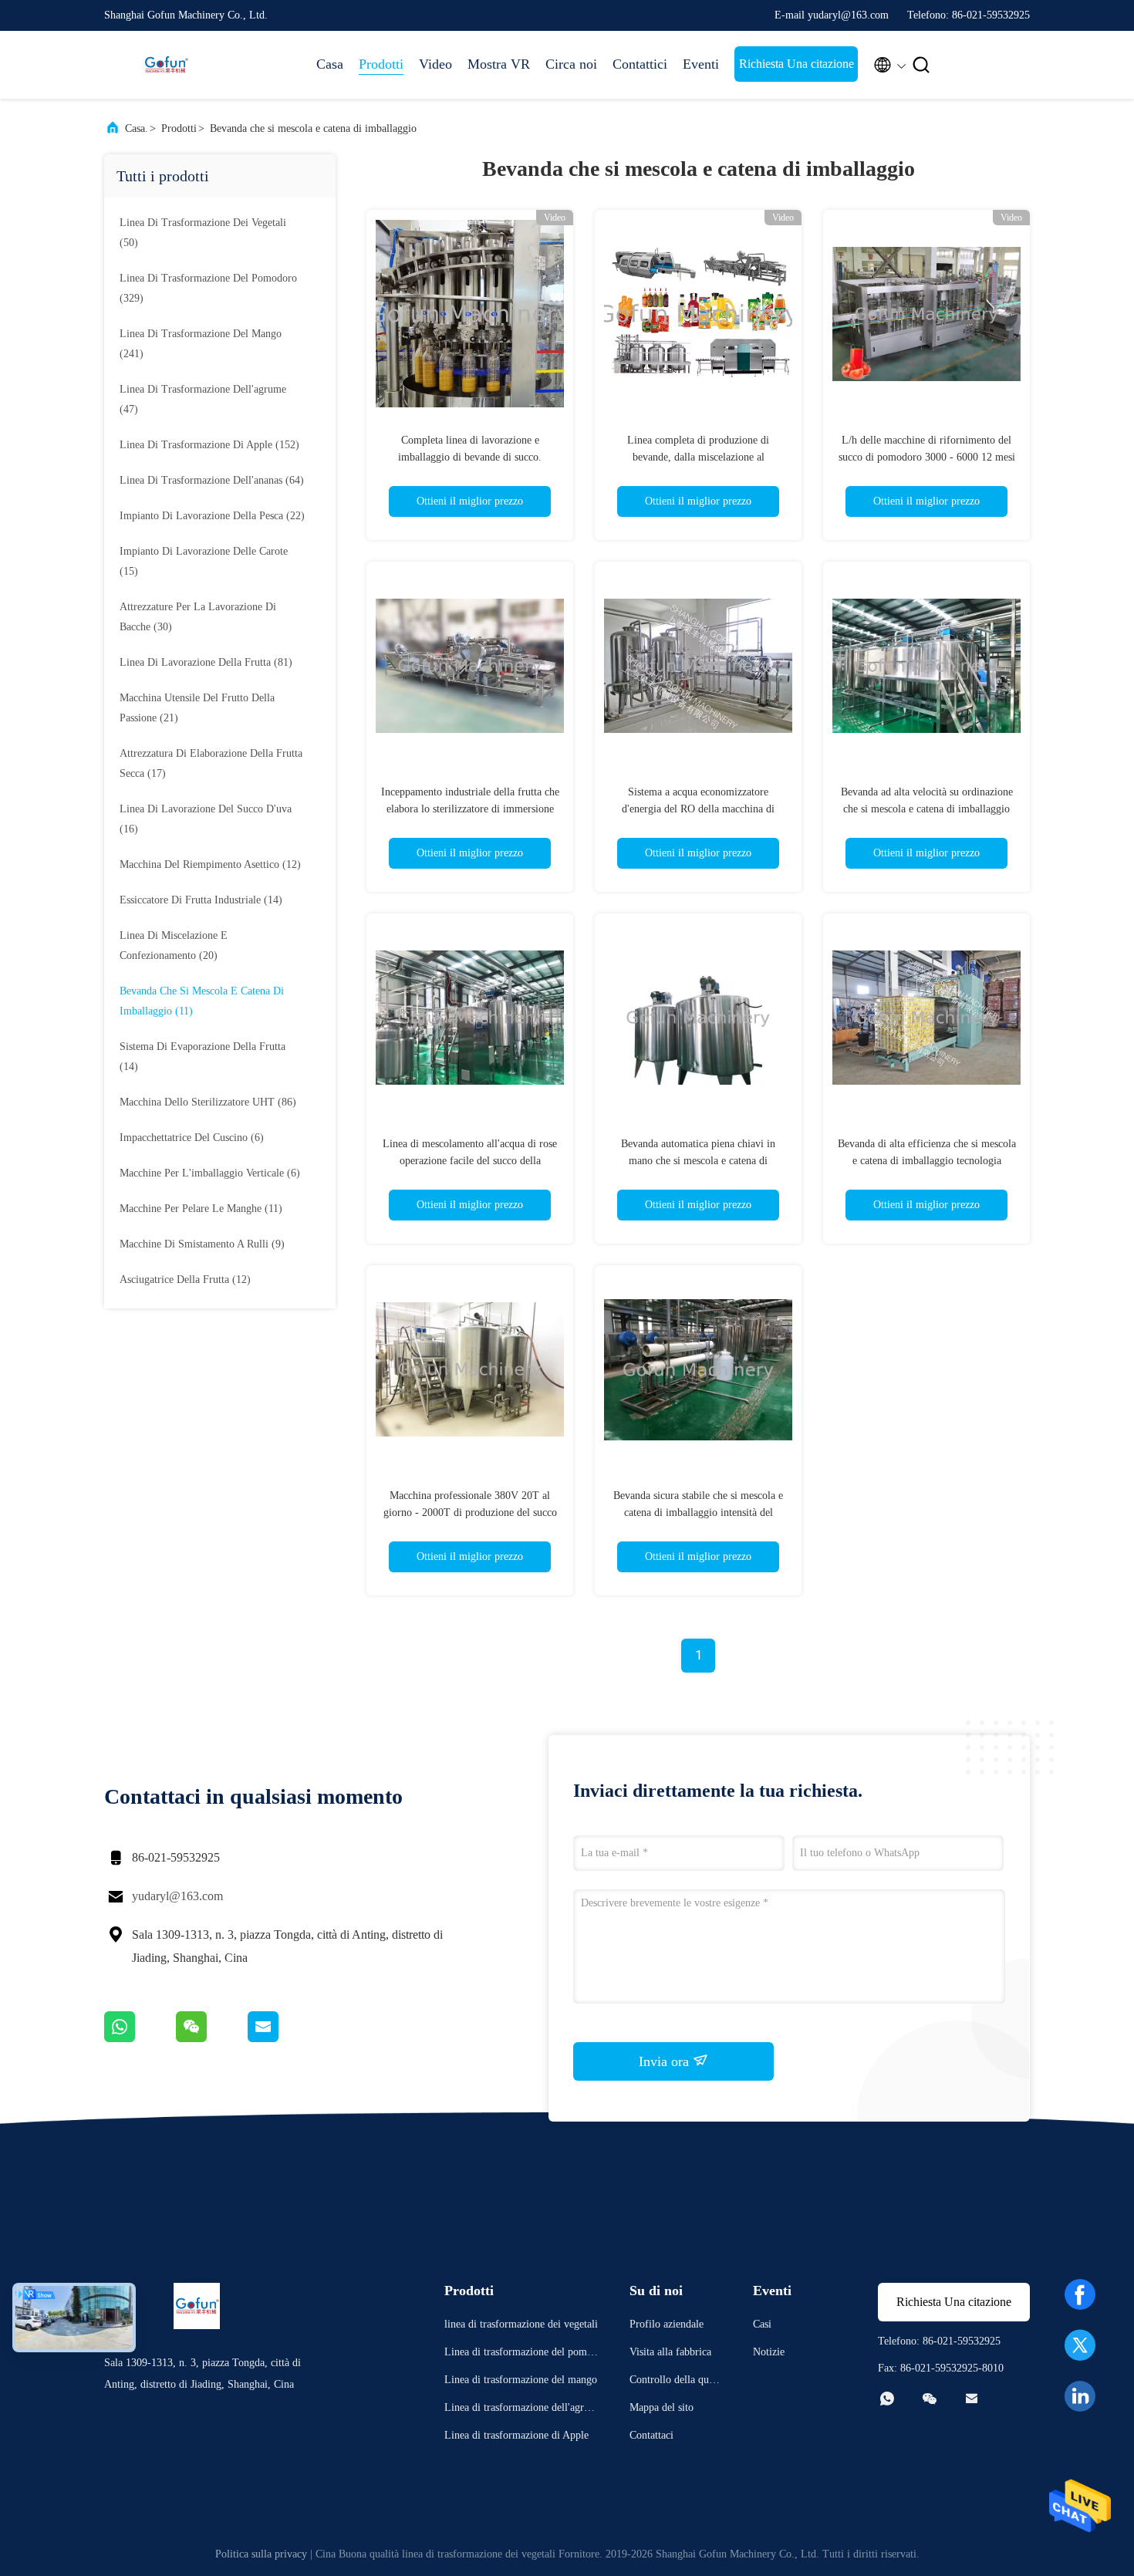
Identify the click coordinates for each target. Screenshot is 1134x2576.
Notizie (769, 2352)
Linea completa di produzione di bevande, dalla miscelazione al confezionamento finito (698, 457)
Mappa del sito (661, 2407)
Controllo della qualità (675, 2382)
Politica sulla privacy (261, 2554)
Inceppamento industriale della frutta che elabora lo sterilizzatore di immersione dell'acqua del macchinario (470, 809)
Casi (762, 2324)
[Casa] (166, 65)
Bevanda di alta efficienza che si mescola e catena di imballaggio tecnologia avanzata (927, 1161)
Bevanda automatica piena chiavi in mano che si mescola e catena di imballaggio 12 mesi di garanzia (698, 1161)
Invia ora (666, 2061)
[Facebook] (1080, 2294)
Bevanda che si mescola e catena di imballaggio (313, 128)
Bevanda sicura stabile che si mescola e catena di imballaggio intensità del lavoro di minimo (698, 1513)
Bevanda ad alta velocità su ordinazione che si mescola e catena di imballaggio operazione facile (927, 809)
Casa (330, 64)
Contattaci (651, 2435)
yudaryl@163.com (177, 1896)
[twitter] (1080, 2345)
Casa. (137, 128)
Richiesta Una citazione (796, 64)
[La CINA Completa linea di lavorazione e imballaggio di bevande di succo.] (470, 313)
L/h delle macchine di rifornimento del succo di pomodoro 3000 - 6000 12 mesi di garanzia (927, 457)
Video (435, 64)
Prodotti (381, 64)
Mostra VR (499, 64)
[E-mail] (282, 2038)
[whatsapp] (140, 2038)
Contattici (640, 64)
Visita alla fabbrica (670, 2352)
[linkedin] (1080, 2396)
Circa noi (571, 64)
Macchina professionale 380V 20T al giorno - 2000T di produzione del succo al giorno (470, 1513)
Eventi (701, 64)
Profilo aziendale (667, 2324)
